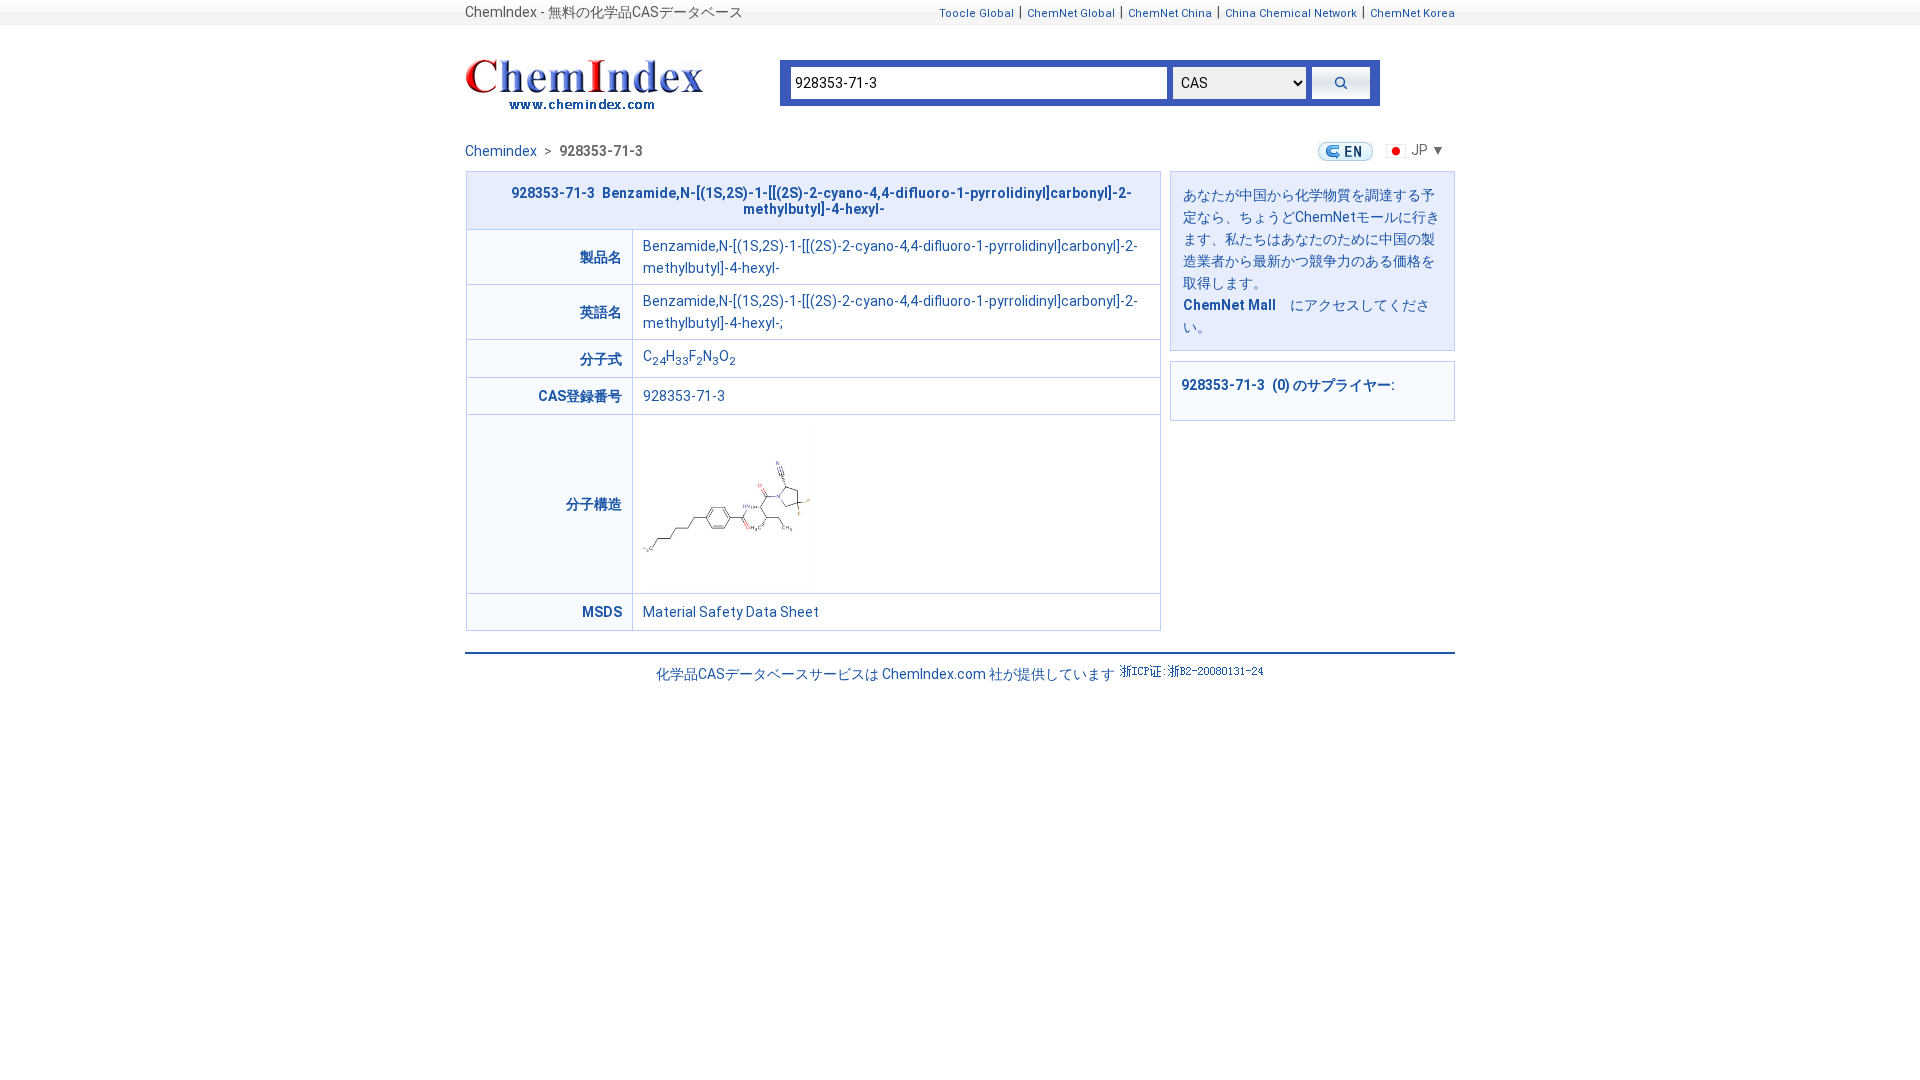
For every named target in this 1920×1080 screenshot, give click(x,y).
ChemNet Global (1071, 13)
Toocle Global (976, 13)
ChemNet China (1170, 13)
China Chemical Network (1291, 13)
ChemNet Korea (1412, 13)
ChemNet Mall (1229, 305)
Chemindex (501, 151)
